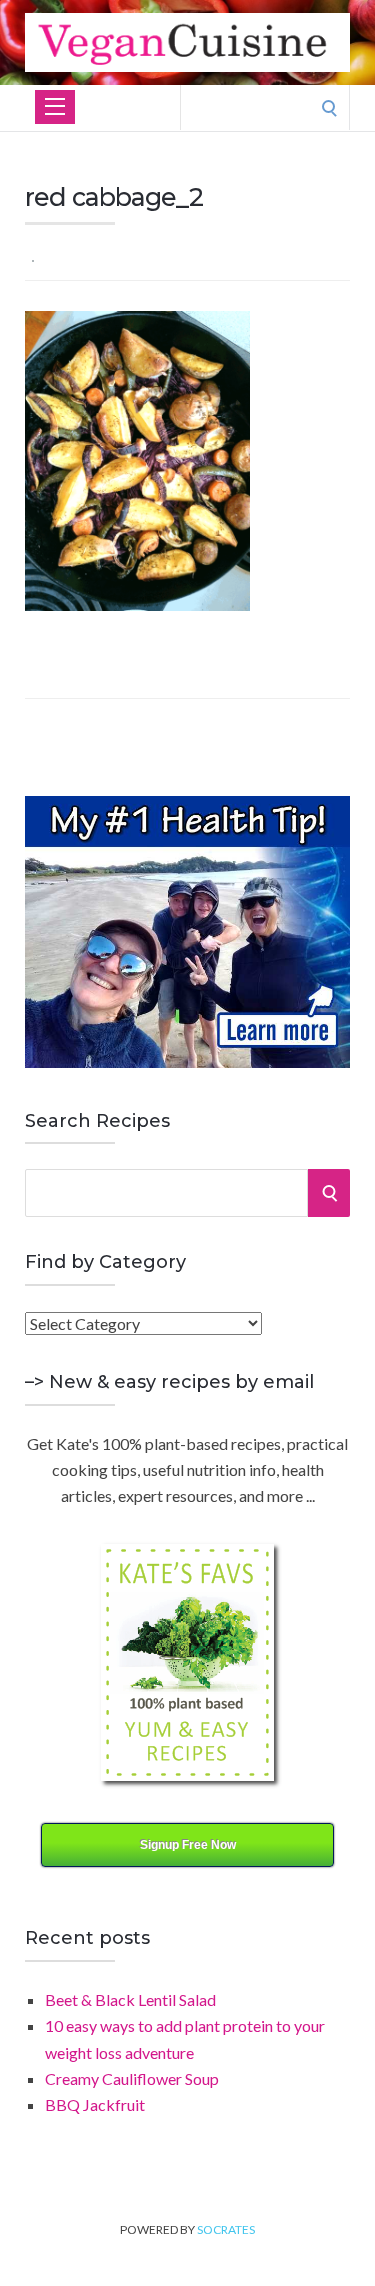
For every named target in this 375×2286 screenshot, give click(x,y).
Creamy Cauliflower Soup (132, 2078)
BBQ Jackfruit (95, 2104)
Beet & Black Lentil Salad (130, 1999)
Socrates (226, 2229)
